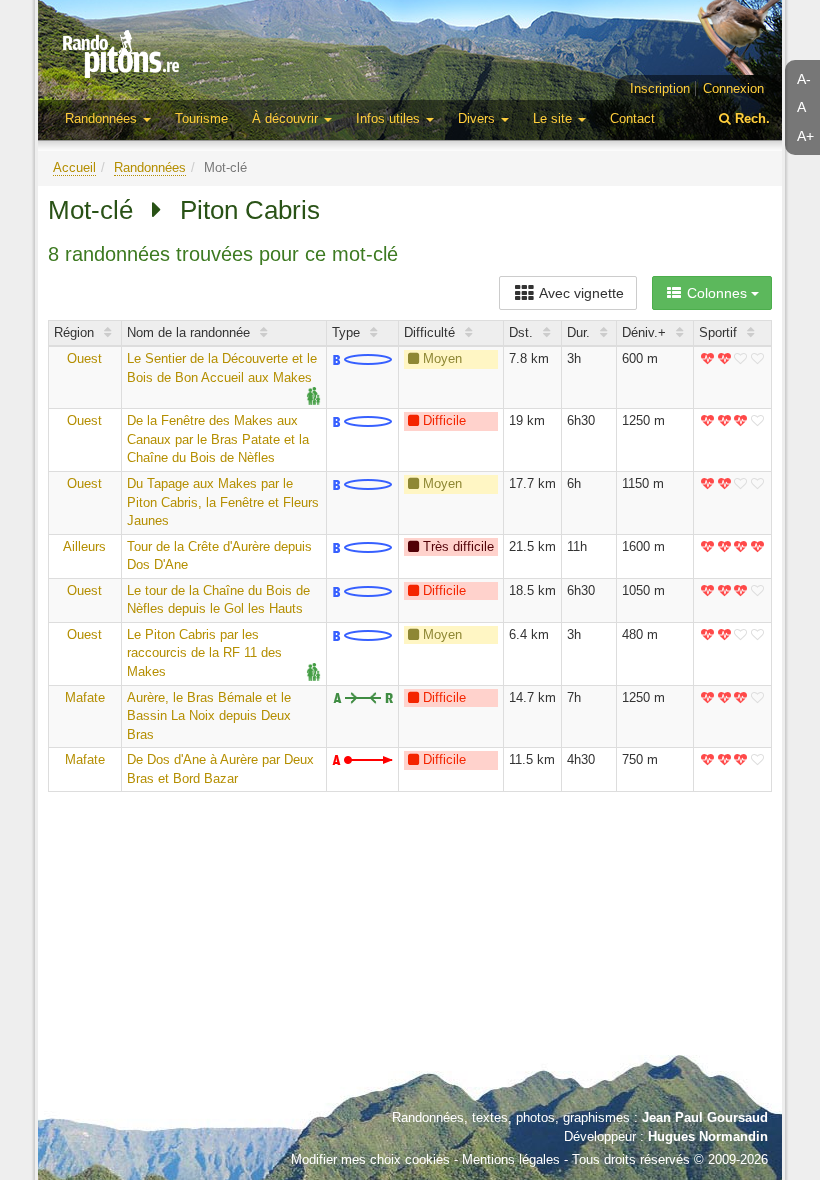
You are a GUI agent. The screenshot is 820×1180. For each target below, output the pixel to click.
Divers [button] (478, 118)
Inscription (660, 88)
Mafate (85, 697)
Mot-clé (90, 210)
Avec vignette (580, 293)
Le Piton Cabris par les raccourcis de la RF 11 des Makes (204, 653)
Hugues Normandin (708, 1136)
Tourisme (201, 118)
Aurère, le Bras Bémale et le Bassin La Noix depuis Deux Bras (209, 716)
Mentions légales (511, 1159)
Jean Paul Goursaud (705, 1117)
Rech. (750, 118)
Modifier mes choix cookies (370, 1159)
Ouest (84, 358)
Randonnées (150, 167)
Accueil (74, 167)
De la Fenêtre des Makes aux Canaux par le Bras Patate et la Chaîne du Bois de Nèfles (218, 439)
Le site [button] (554, 118)
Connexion (733, 88)
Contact (632, 118)
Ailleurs (84, 546)
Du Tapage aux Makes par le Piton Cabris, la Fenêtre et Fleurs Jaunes (223, 502)
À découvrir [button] (287, 118)
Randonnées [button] (103, 118)
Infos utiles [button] (390, 118)
